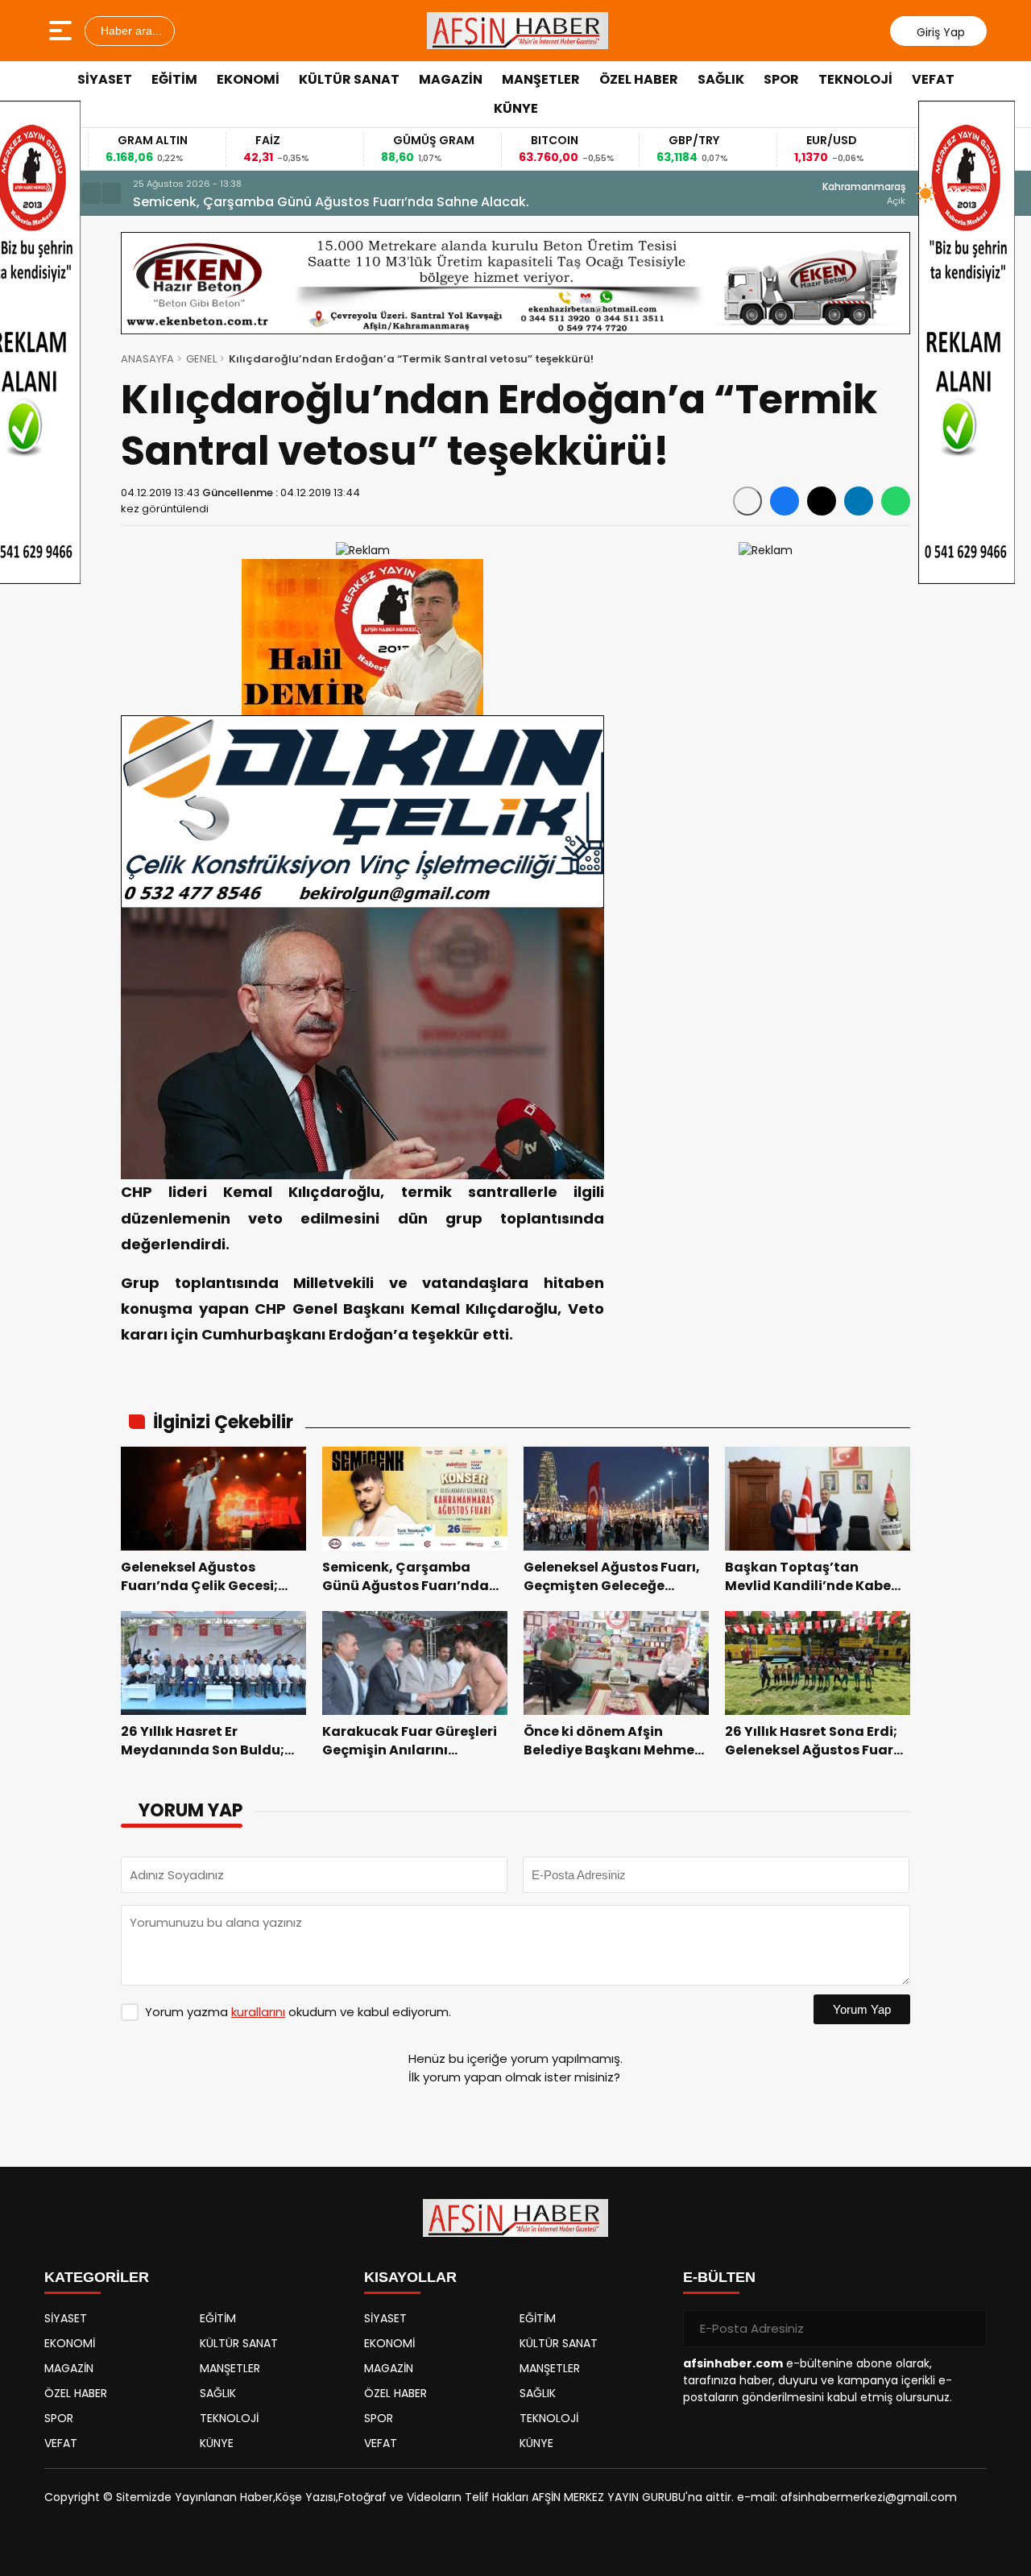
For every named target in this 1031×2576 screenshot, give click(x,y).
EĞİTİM (174, 79)
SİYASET (105, 79)
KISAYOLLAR (410, 2277)
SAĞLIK (721, 79)
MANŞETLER (541, 79)
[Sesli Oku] (747, 501)
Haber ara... (130, 31)
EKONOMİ (248, 79)
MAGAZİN (451, 79)
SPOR (781, 79)
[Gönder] (968, 2329)
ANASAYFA (147, 359)
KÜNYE (516, 108)
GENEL (201, 359)
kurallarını (258, 2012)
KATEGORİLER (97, 2277)
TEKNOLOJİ (855, 79)
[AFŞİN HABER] (518, 31)
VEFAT (933, 79)
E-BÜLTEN (719, 2277)
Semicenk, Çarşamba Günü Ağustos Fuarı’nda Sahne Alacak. (331, 202)
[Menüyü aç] (62, 31)
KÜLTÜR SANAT (349, 79)
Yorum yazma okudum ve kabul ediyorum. (298, 2012)
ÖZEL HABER (639, 79)
